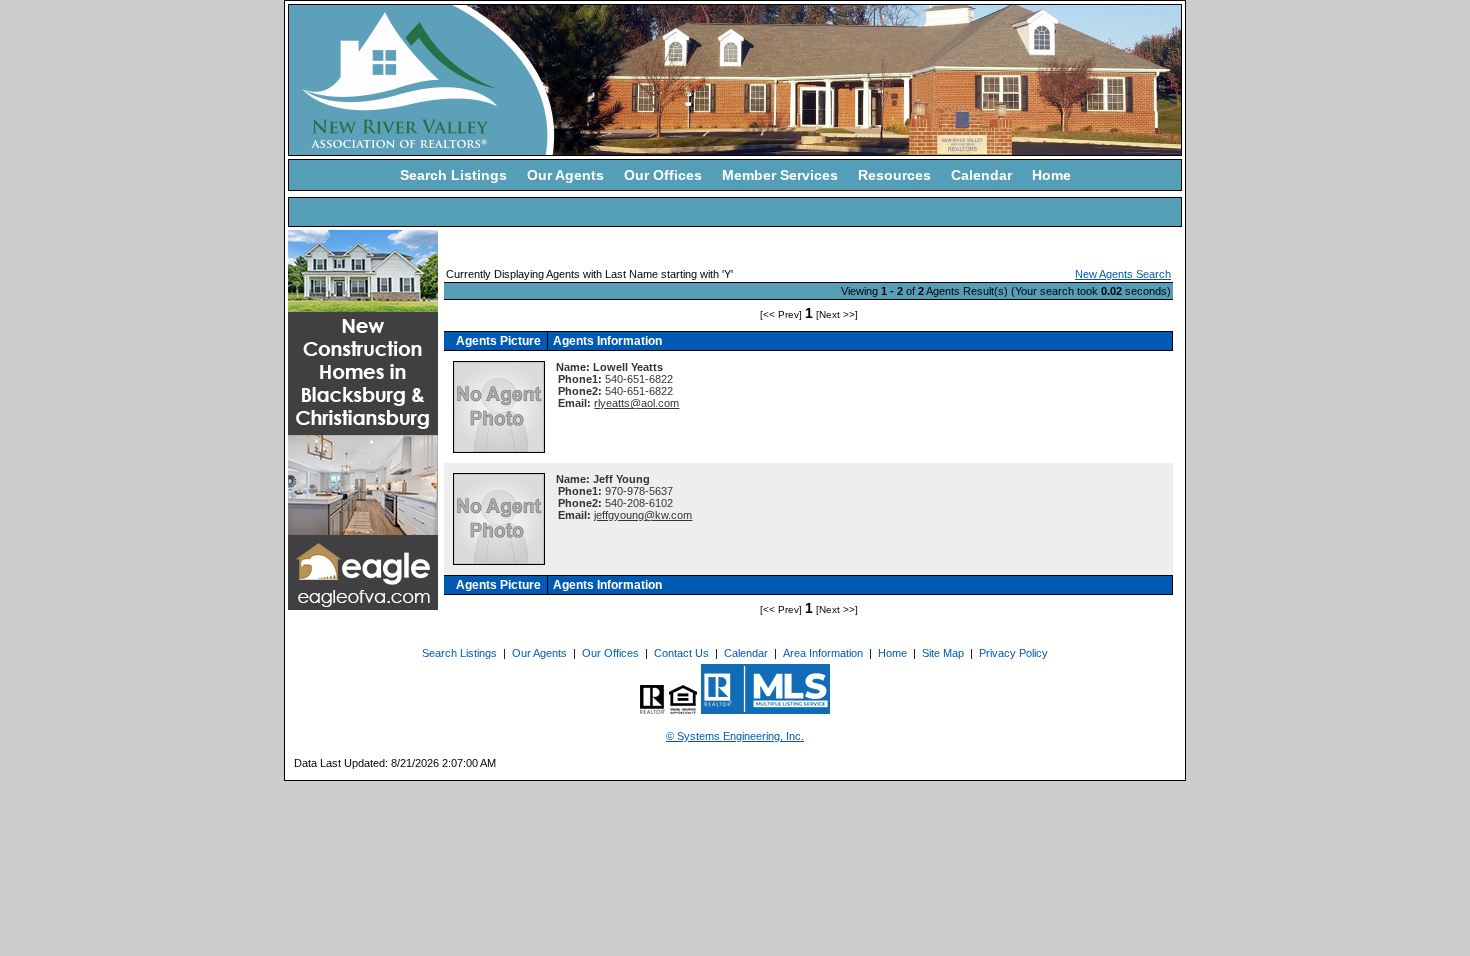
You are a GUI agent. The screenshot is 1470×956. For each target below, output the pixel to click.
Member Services (780, 175)
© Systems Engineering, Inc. (735, 736)
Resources (894, 175)
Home (1051, 175)
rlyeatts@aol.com (636, 403)
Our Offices (663, 175)
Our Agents (565, 175)
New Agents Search (1123, 274)
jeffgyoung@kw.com (643, 515)
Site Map (943, 653)
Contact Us (681, 653)
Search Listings (453, 175)
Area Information (823, 653)
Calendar (981, 175)
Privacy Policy (1013, 653)
